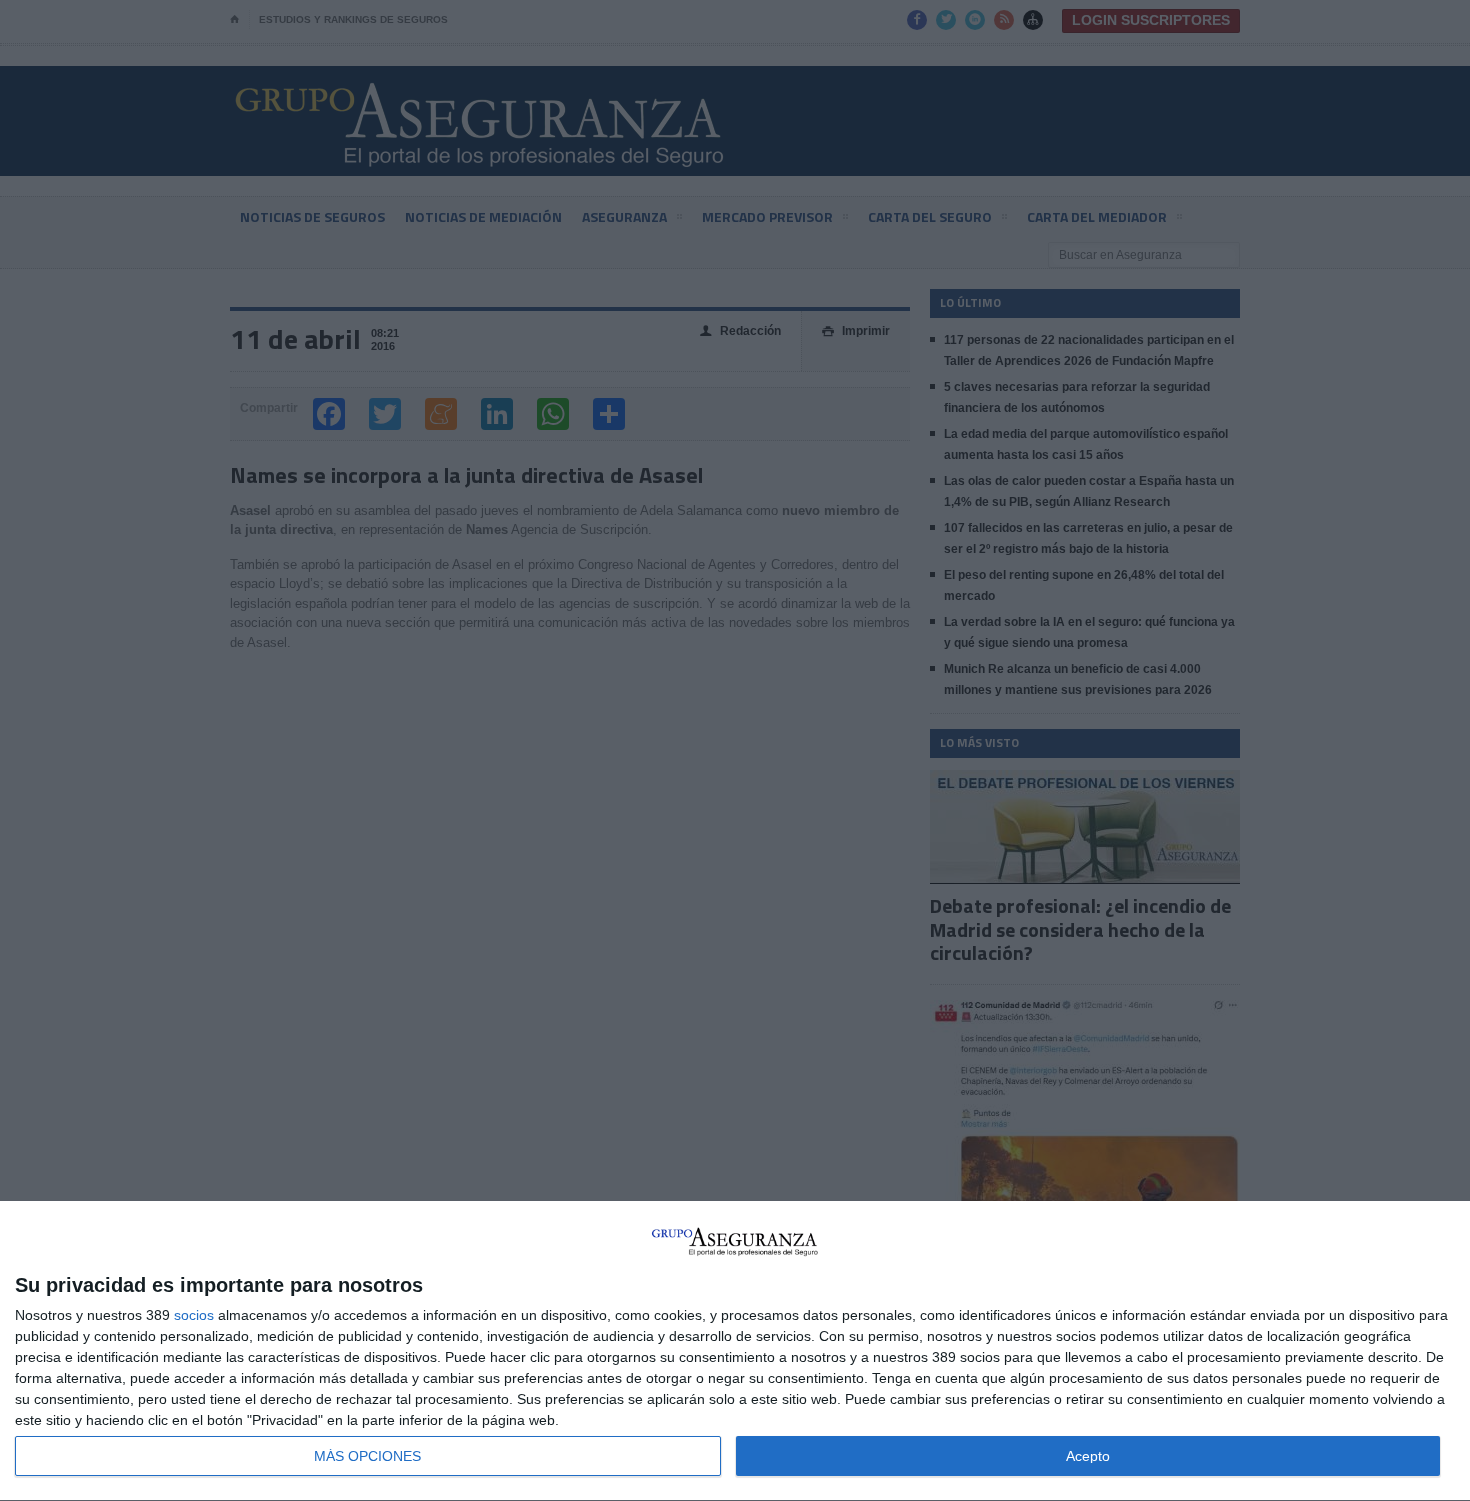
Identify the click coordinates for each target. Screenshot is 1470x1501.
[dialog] (735, 1351)
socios (194, 1315)
